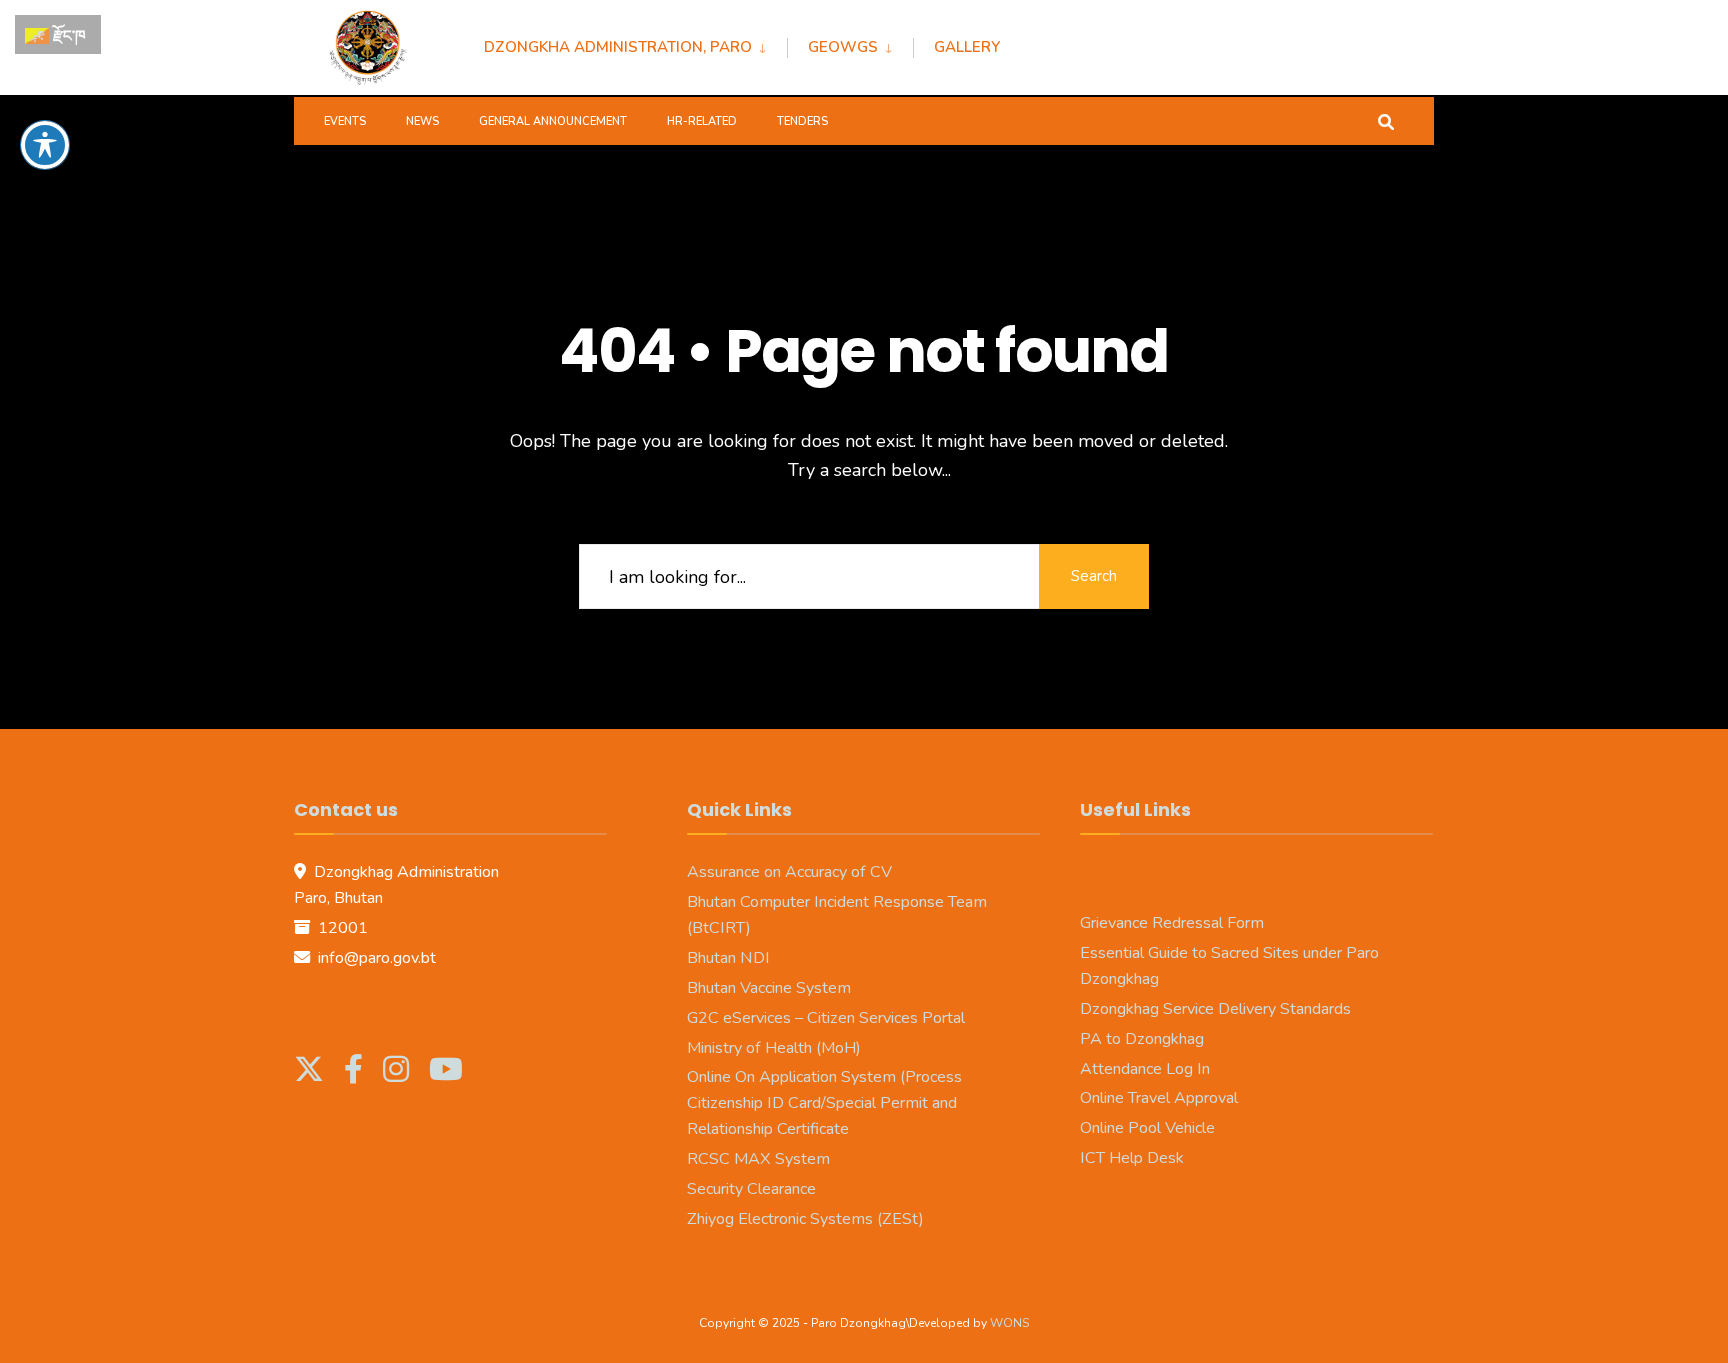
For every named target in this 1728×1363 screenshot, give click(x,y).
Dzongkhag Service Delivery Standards (1215, 1009)
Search (1094, 576)
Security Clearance (751, 1189)
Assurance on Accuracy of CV (789, 872)
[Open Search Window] (1386, 120)
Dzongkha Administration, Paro (618, 47)
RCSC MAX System (758, 1159)
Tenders (802, 121)
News (422, 121)
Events (345, 121)
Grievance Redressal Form (1172, 923)
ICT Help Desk (1132, 1158)
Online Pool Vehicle (1147, 1128)
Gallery (967, 47)
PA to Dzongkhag (1142, 1039)
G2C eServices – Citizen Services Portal (826, 1018)
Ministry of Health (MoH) (774, 1048)
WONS (1009, 1323)
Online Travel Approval (1159, 1098)
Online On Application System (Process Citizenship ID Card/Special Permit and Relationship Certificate (824, 1103)
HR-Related (702, 121)
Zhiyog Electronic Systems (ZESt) (805, 1219)
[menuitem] (635, 44)
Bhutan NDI (728, 958)
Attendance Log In (1145, 1069)
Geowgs (843, 47)
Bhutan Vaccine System (769, 988)
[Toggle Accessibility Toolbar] (45, 145)
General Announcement (553, 121)
